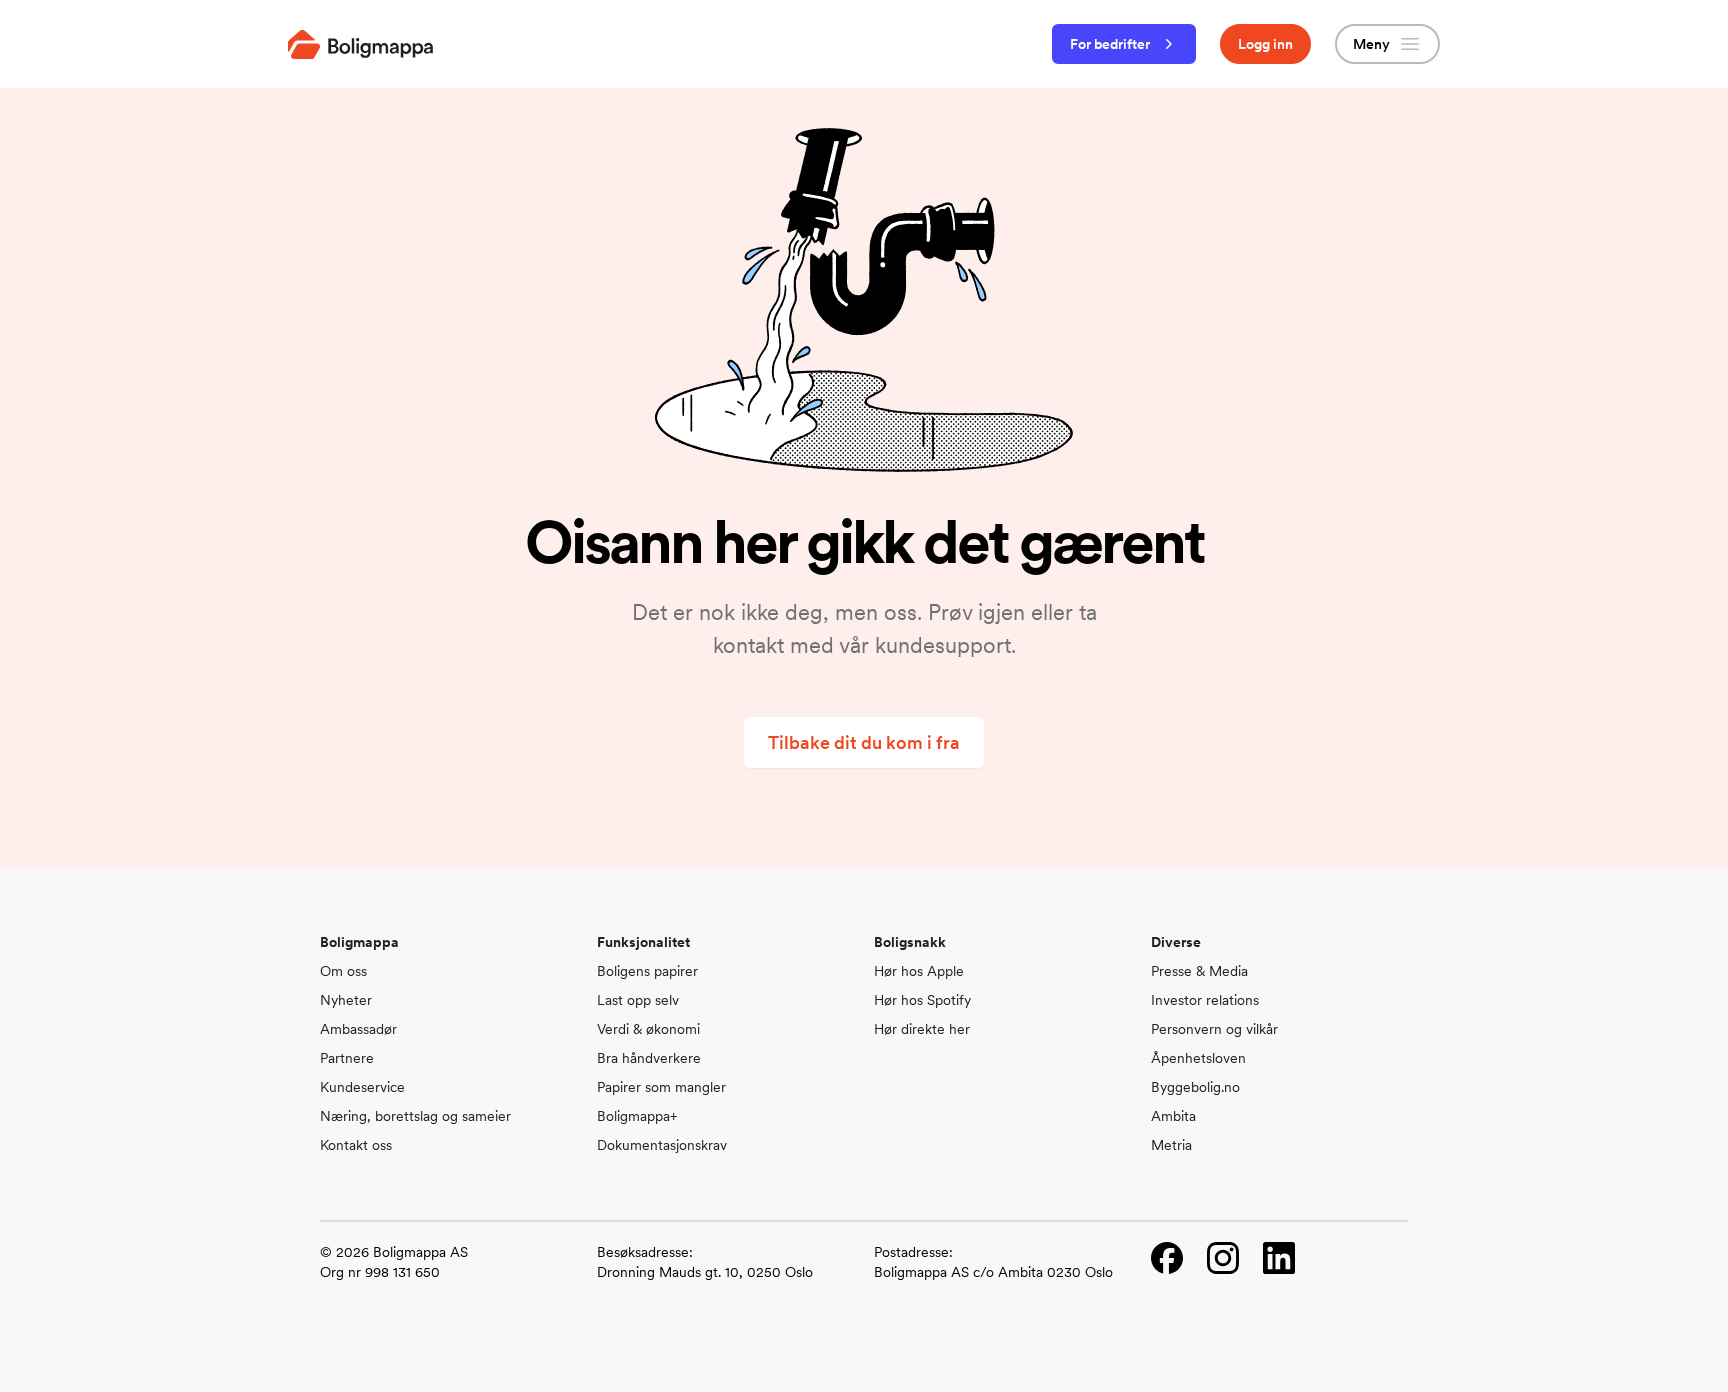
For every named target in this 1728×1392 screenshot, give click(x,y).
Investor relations (1205, 1000)
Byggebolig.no (1195, 1087)
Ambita (1173, 1116)
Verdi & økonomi (648, 1029)
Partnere (347, 1058)
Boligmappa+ (637, 1116)
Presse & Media (1199, 971)
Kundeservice (362, 1087)
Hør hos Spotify (922, 1000)
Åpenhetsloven (1198, 1058)
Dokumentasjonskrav (662, 1145)
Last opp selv (638, 1000)
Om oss (343, 971)
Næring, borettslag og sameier (415, 1116)
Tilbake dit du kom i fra (864, 742)
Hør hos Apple (919, 971)
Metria (1171, 1145)
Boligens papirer (647, 971)
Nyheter (346, 1000)
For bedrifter (1110, 44)
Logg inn (1265, 44)
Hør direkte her (922, 1029)
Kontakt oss (356, 1145)
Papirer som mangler (661, 1087)
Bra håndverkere (649, 1058)
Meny (1371, 44)
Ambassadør (358, 1029)
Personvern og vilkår (1214, 1029)
